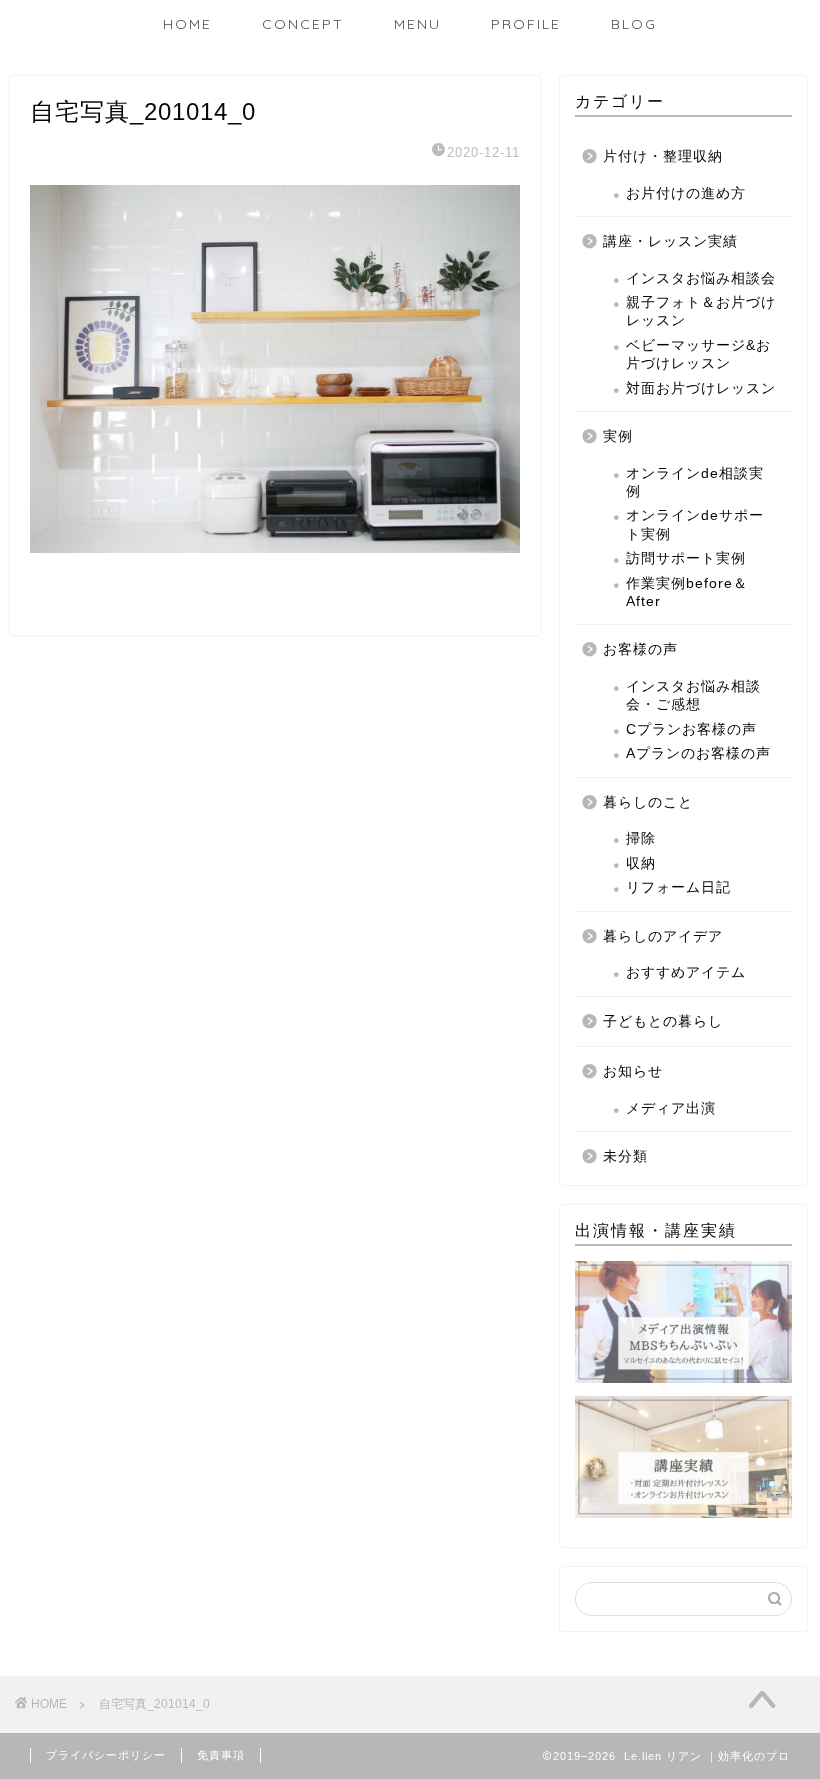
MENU (417, 24)
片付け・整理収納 (663, 156)
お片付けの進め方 (686, 193)
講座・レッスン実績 (670, 241)
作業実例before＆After (687, 592)
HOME (187, 24)
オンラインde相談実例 (695, 482)
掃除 (641, 838)
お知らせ (633, 1071)
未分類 (625, 1156)
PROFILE (526, 24)
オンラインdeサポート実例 (695, 524)
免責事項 (221, 1755)
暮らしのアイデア (663, 936)
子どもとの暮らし (663, 1021)
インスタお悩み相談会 (701, 278)
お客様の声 (640, 649)
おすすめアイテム (686, 972)
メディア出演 (671, 1108)
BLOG (634, 24)
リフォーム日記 (678, 887)
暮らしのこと (648, 802)
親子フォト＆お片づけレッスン (701, 311)
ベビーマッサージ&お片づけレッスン (698, 354)
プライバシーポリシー (106, 1755)
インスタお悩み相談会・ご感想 (693, 695)
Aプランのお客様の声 (698, 753)
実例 (618, 436)
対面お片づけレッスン (701, 388)
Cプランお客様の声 (691, 729)
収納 (641, 863)
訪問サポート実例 (686, 558)
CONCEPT (303, 24)
